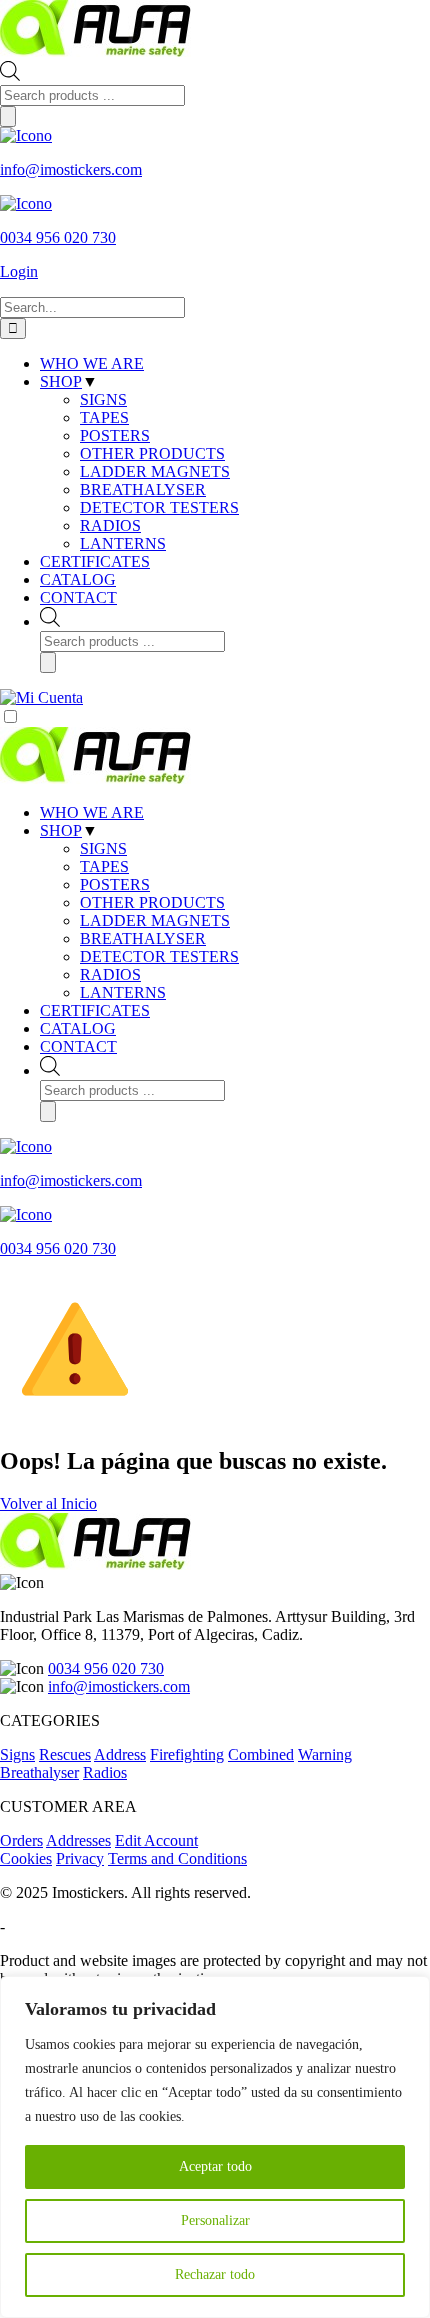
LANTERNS (123, 992)
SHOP (61, 830)
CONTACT (78, 1046)
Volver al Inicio (48, 1503)
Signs (17, 1754)
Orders (21, 1840)
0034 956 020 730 (106, 1668)
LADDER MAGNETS (155, 920)
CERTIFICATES (95, 1010)
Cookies (26, 1858)
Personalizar (215, 2220)
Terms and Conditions (177, 1858)
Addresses (78, 1840)
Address (120, 1754)
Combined (261, 1754)
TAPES (104, 866)
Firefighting (187, 1754)
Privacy (80, 1858)
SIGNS (103, 848)
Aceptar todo (215, 2166)
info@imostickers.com (119, 1686)
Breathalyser (39, 1772)
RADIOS (110, 974)
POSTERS (115, 884)
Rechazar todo (215, 2274)
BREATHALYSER (143, 938)
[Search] (8, 116)
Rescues (65, 1754)
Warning (325, 1754)
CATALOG (78, 1028)
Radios (105, 1772)
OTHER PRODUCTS (152, 902)
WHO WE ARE (92, 812)
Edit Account (156, 1840)
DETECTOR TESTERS (159, 956)
